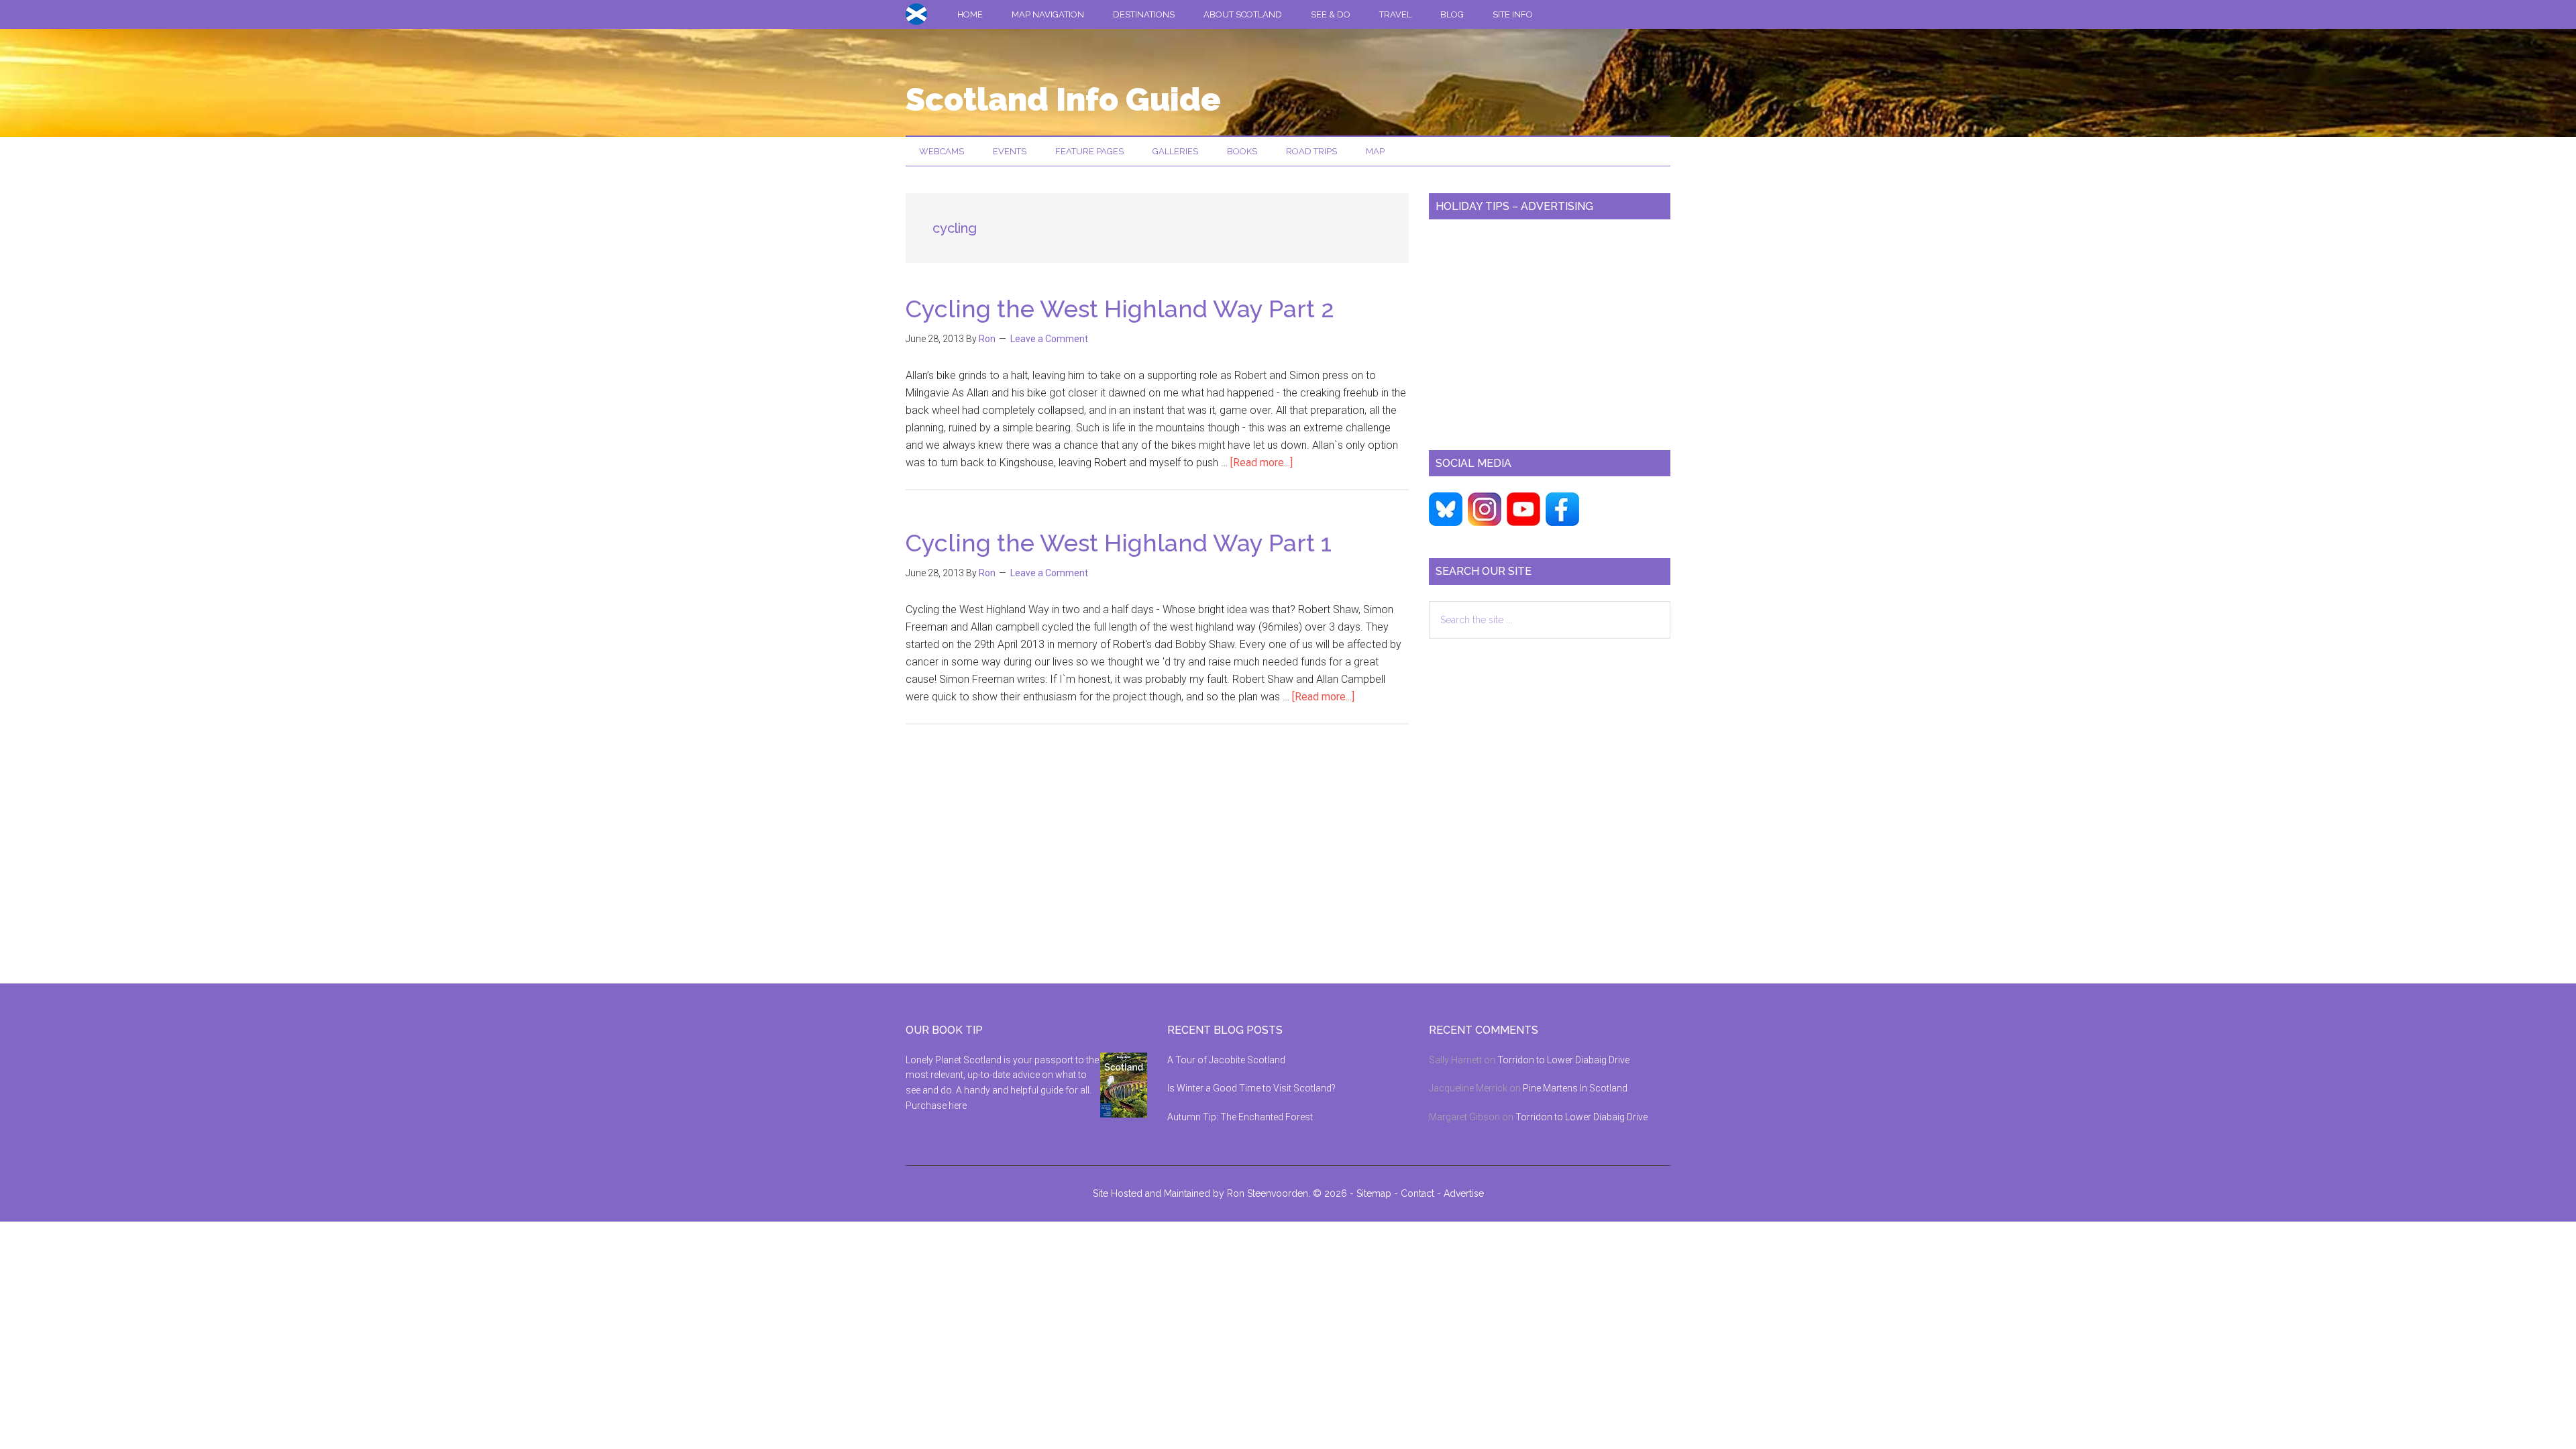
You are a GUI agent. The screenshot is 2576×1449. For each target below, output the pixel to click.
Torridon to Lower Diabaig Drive (1563, 1060)
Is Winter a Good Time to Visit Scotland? (1251, 1088)
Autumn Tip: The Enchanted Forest (1240, 1117)
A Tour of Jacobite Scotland (1226, 1060)
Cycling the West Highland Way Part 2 (1120, 309)
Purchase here (936, 1106)
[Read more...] (1262, 463)
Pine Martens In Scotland (1575, 1088)
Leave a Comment (1049, 339)
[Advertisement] (1550, 329)
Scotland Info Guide (1063, 99)
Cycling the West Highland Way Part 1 (1119, 543)
